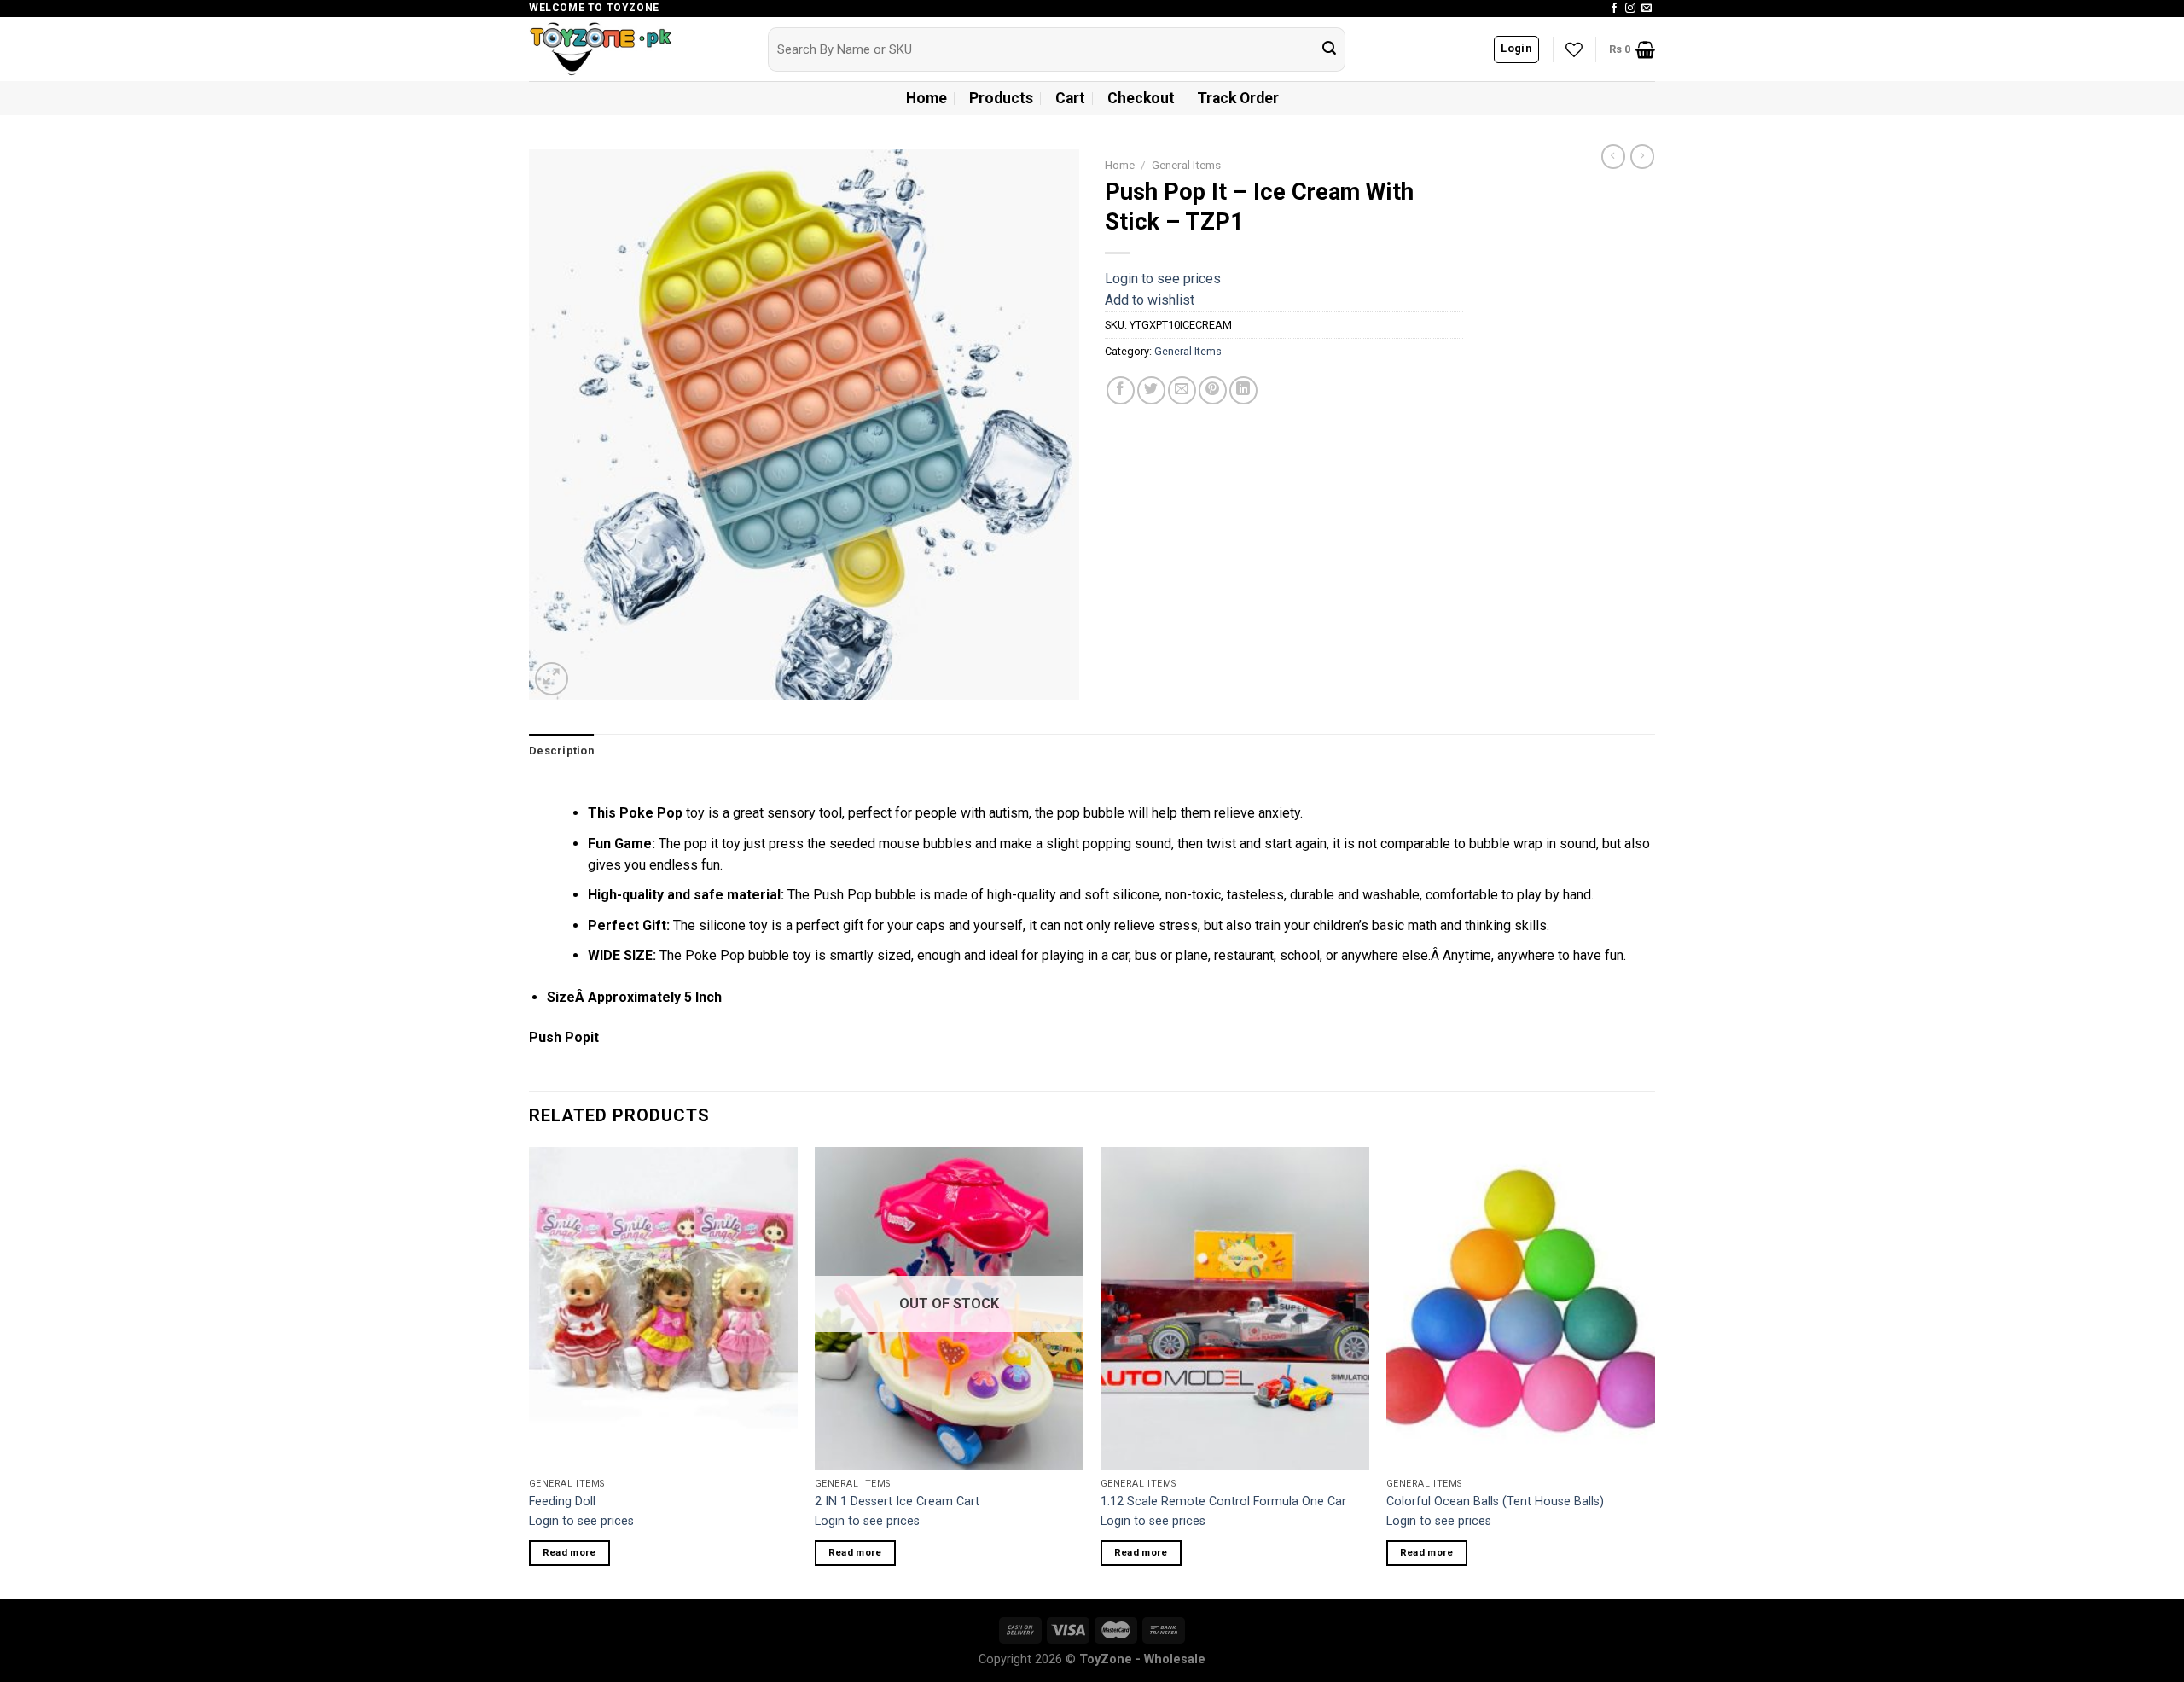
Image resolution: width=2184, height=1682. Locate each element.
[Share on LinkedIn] (1243, 390)
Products (1001, 98)
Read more (569, 1552)
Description (561, 751)
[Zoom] (552, 679)
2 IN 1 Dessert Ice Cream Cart (897, 1502)
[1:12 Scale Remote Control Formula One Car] (1235, 1308)
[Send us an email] (1647, 9)
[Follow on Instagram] (1630, 9)
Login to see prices (1163, 279)
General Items (1186, 165)
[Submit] (1329, 49)
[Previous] (530, 1371)
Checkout (1141, 98)
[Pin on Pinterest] (1213, 390)
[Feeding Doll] (663, 1308)
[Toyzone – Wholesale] (636, 49)
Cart (1070, 98)
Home (926, 98)
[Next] (1654, 1371)
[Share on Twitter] (1151, 390)
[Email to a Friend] (1182, 390)
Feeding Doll (562, 1502)
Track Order (1238, 98)
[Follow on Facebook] (1614, 9)
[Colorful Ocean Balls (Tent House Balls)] (1521, 1308)
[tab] (561, 751)
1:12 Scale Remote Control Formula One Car (1223, 1502)
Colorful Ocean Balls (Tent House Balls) (1495, 1502)
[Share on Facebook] (1121, 390)
